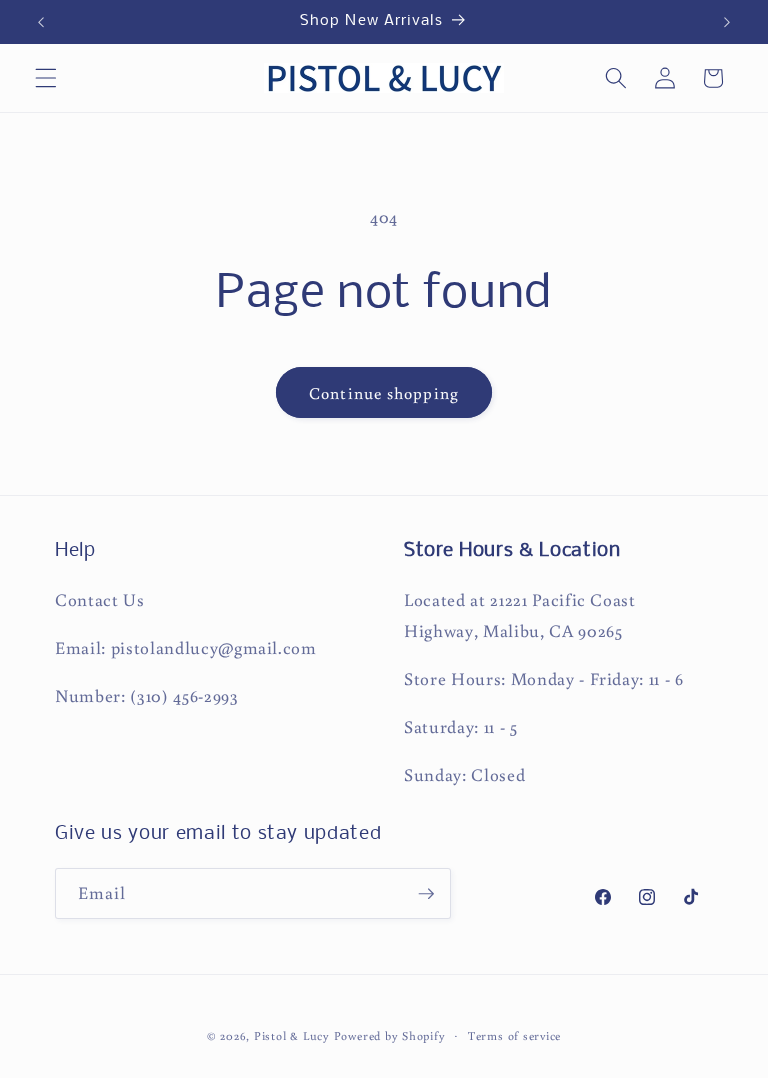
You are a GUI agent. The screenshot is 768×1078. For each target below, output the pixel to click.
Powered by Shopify (390, 1035)
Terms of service (514, 1035)
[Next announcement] (727, 22)
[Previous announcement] (41, 22)
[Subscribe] (426, 894)
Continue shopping (384, 392)
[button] (46, 78)
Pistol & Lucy (292, 1035)
